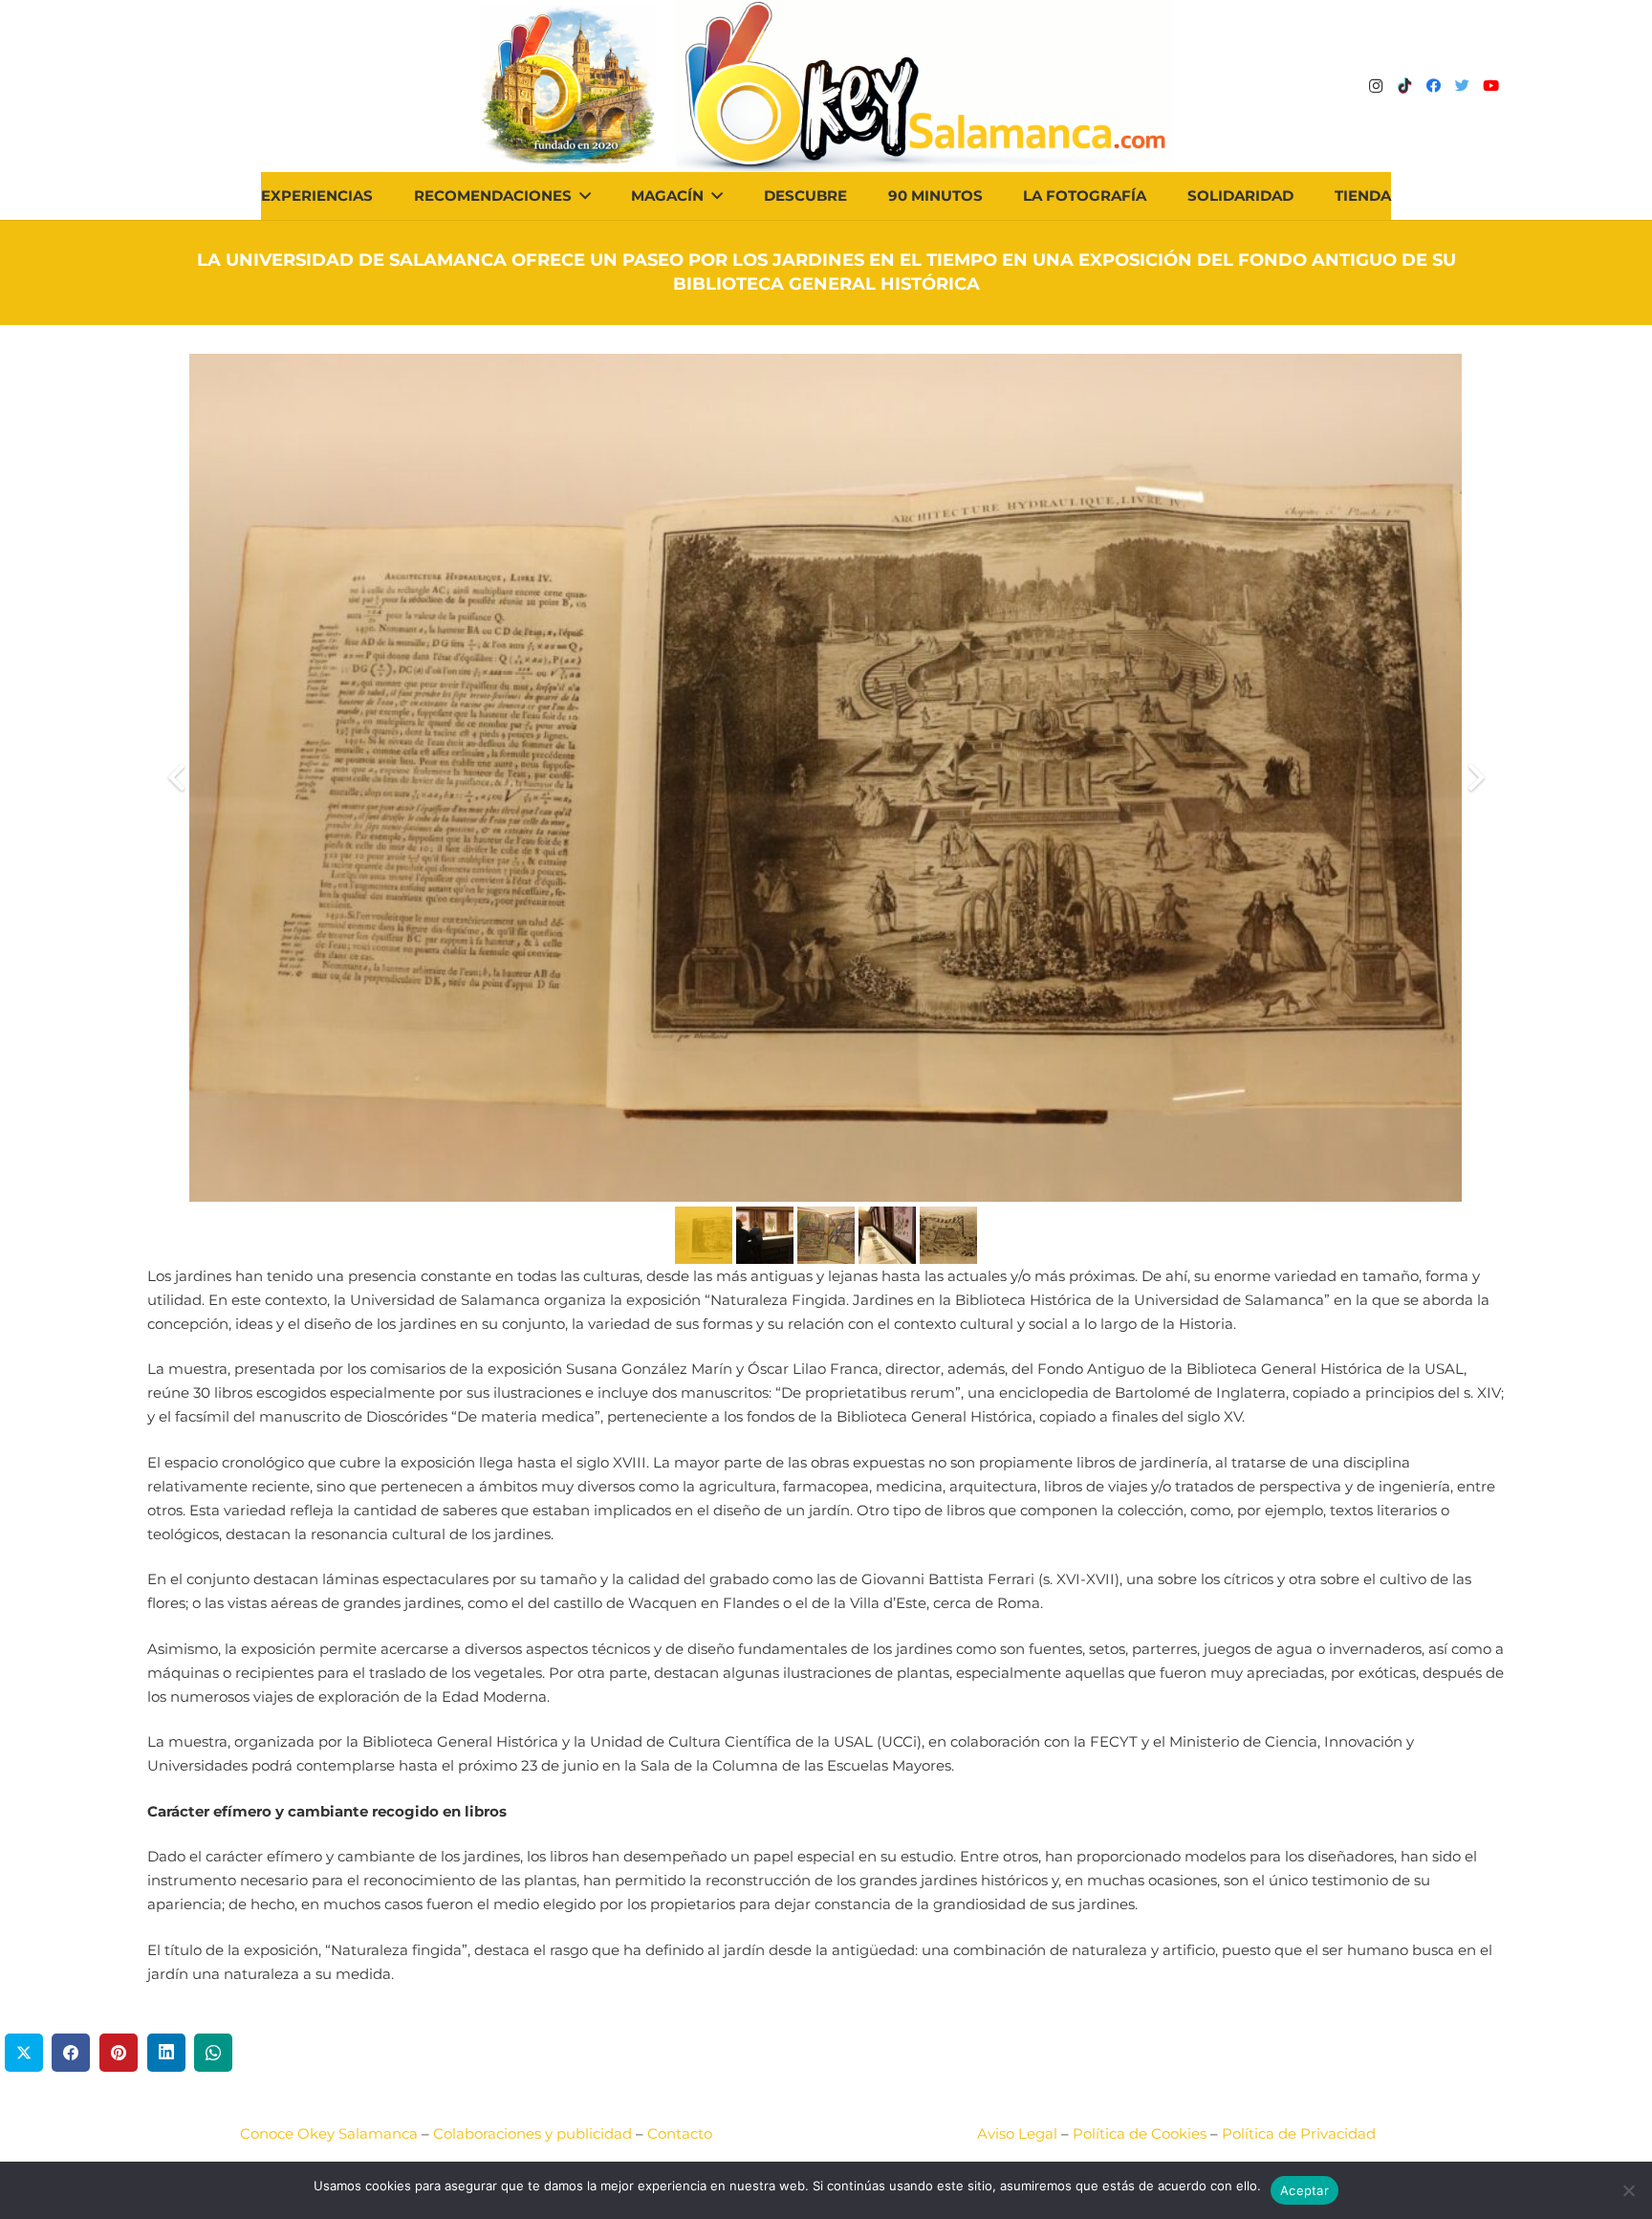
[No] (1628, 2190)
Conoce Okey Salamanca (329, 2133)
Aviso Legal (1017, 2133)
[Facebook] (1433, 86)
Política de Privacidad (1299, 2133)
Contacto (680, 2133)
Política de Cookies (1140, 2133)
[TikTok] (1404, 86)
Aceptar (1304, 2190)
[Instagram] (1376, 86)
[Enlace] (924, 86)
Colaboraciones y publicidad (533, 2133)
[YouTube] (1490, 86)
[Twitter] (1462, 86)
